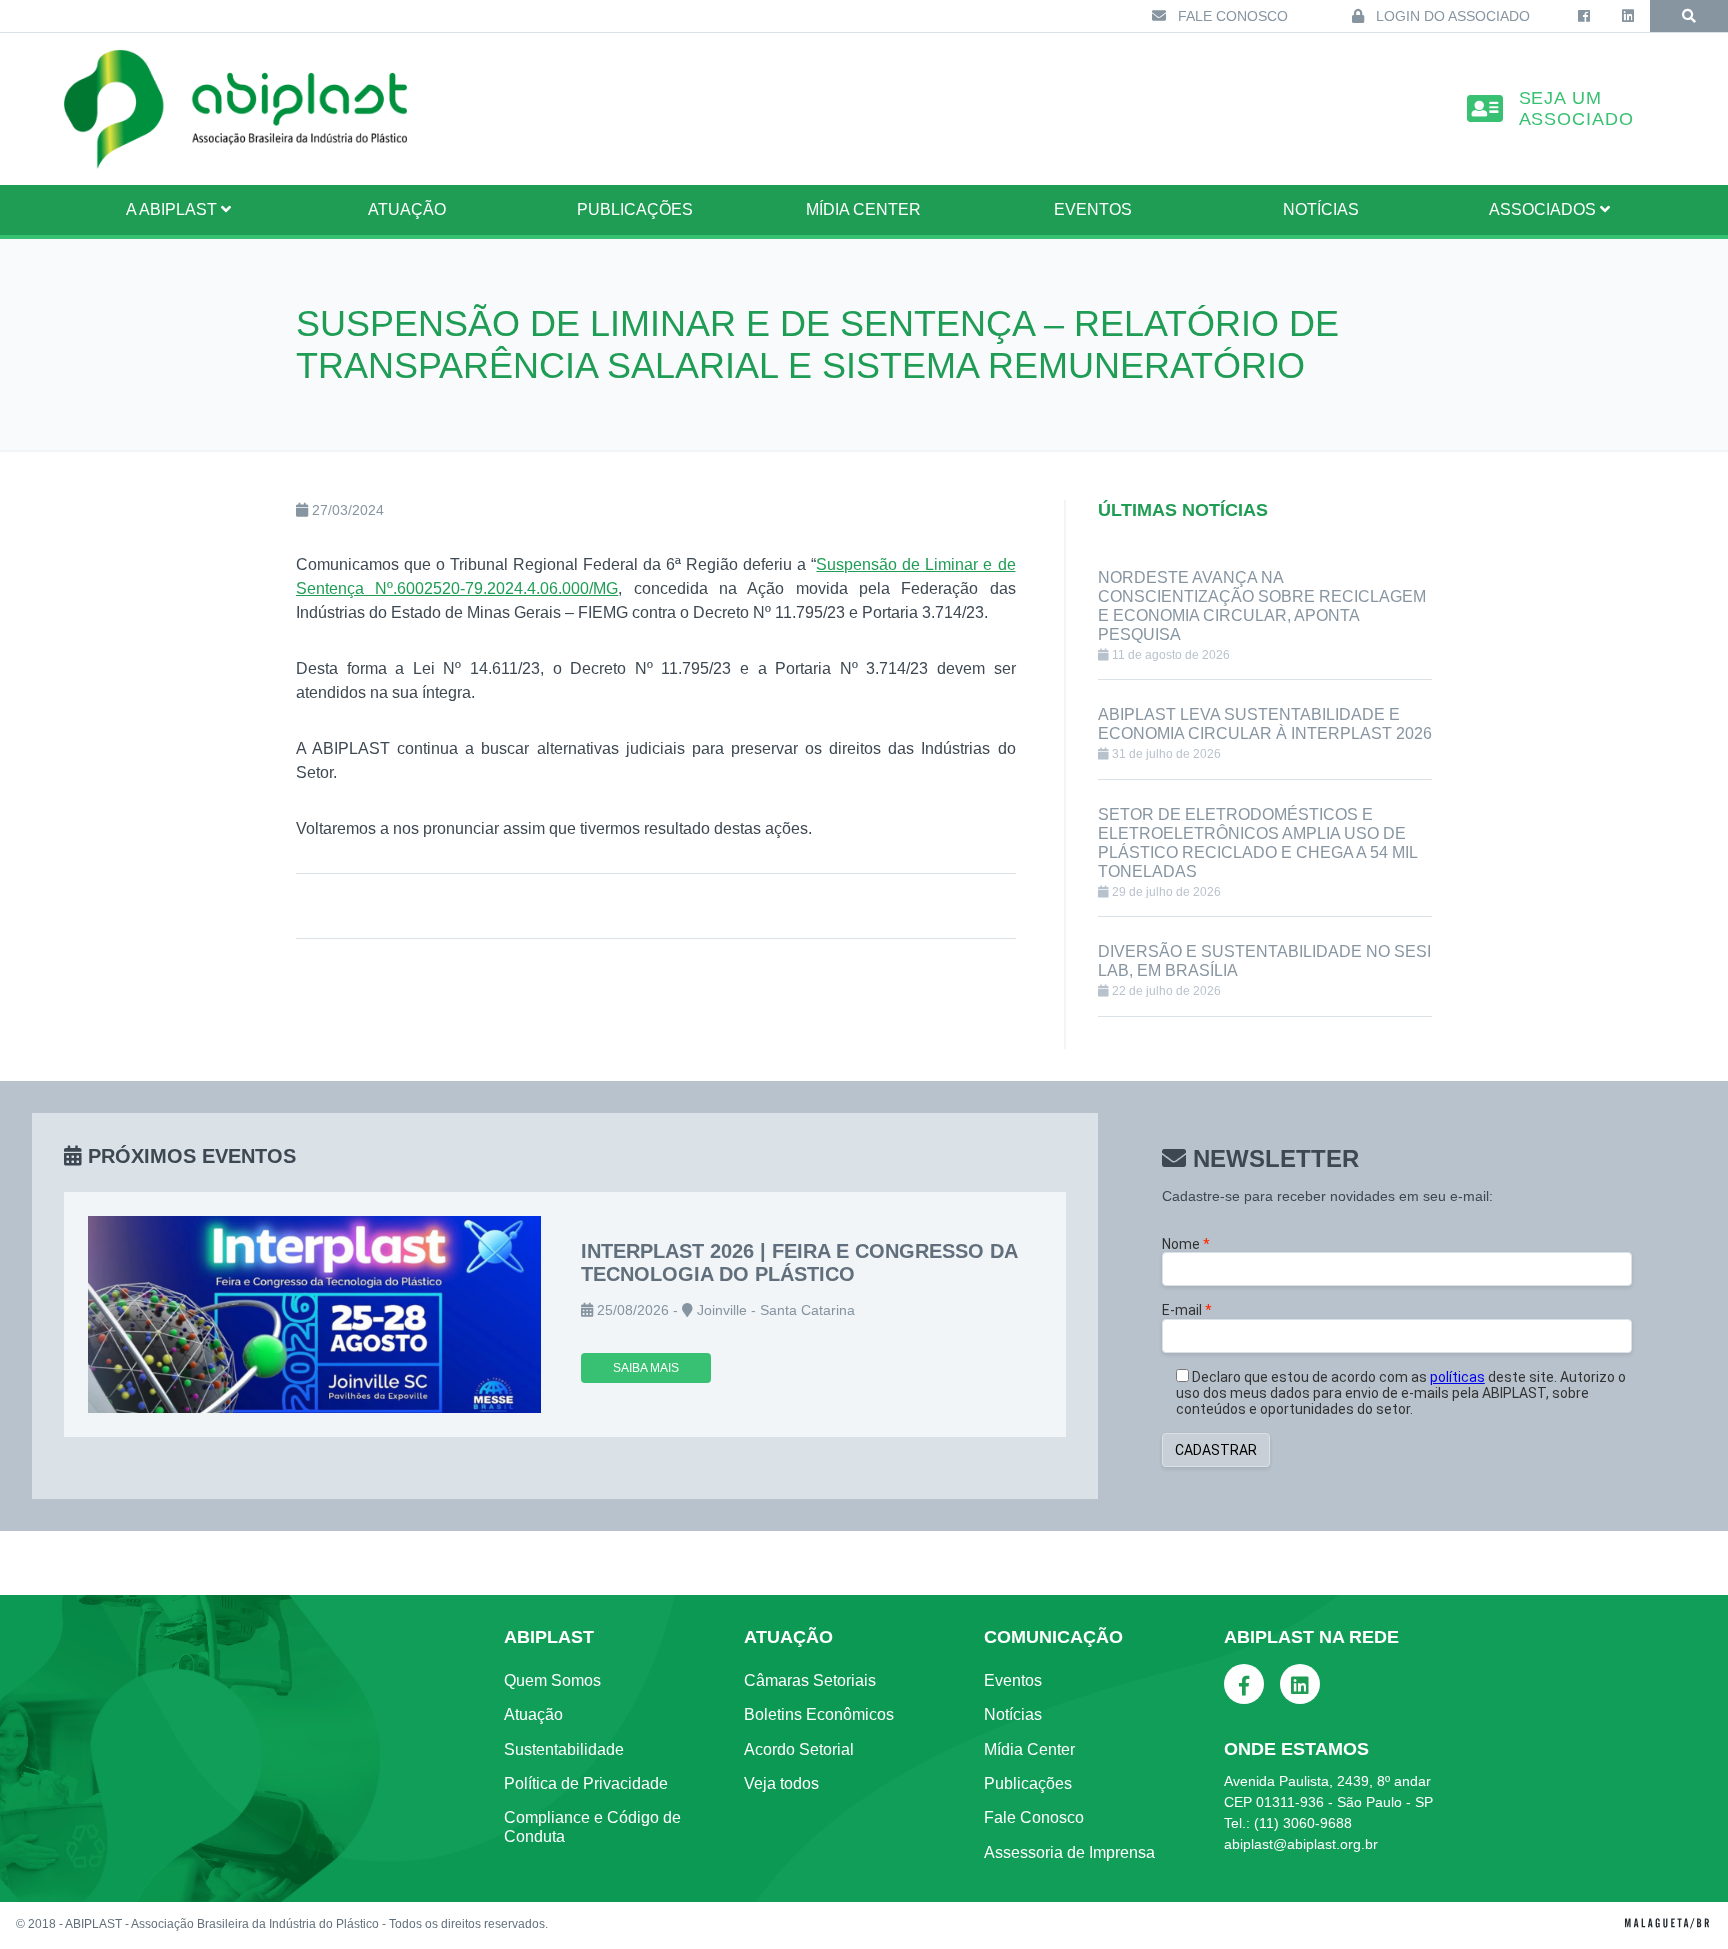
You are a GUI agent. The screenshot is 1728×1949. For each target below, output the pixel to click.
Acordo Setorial (799, 1749)
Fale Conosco (1231, 16)
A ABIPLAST (173, 209)
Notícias (1321, 209)
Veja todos (781, 1783)
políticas (1457, 1377)
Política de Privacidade (586, 1783)
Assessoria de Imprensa (1069, 1852)
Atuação (533, 1714)
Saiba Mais (646, 1368)
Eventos (1093, 209)
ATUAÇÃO (407, 209)
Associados (1544, 209)
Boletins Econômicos (819, 1714)
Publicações (635, 209)
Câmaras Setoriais (810, 1680)
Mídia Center (863, 209)
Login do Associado (1451, 16)
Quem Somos (552, 1680)
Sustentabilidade (564, 1749)
